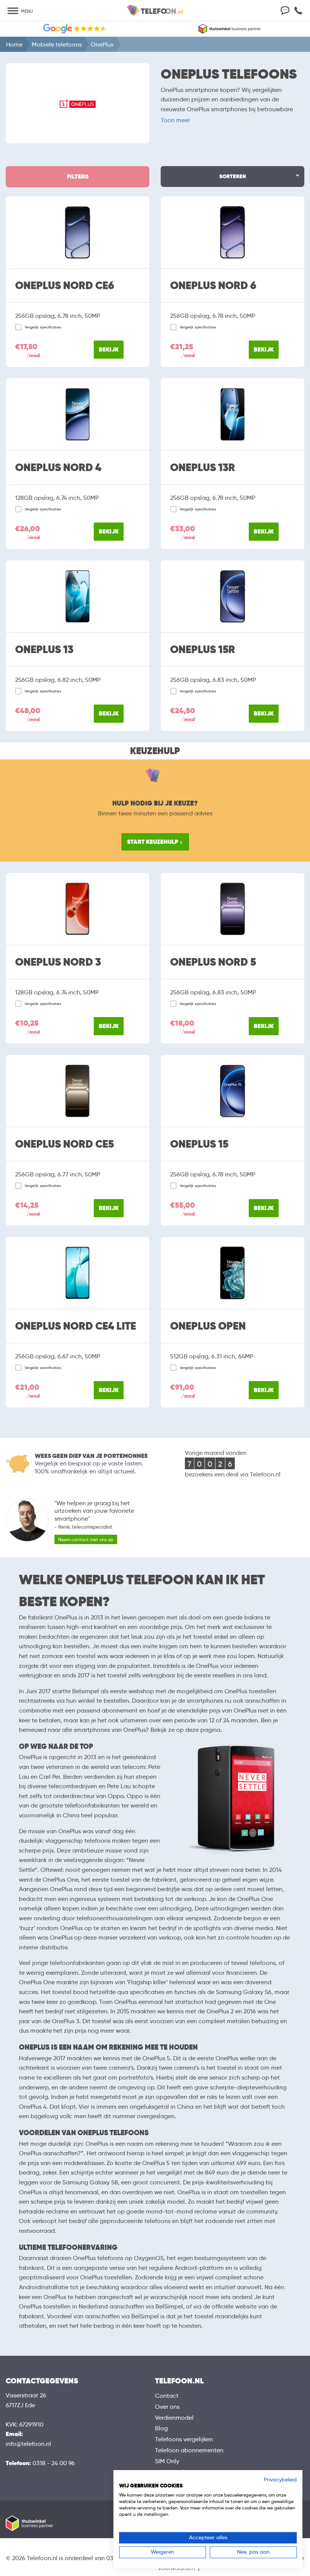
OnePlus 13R (203, 468)
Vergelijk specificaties (43, 327)
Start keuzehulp (153, 842)
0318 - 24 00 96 (54, 2463)
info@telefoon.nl (28, 2444)
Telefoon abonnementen (189, 2450)
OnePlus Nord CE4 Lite (76, 1326)
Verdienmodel (174, 2418)
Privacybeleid (280, 2480)
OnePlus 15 (199, 1144)
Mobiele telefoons (57, 44)
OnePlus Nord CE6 (65, 286)
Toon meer (175, 120)
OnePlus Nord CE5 (64, 1144)
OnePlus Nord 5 (213, 962)
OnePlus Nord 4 (58, 468)
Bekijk (109, 349)
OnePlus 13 (44, 650)
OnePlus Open (208, 1326)
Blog (161, 2428)
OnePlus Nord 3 (58, 962)
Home (14, 44)
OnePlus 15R (203, 650)
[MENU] (13, 12)
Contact (167, 2396)
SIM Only (167, 2461)
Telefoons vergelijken (184, 2439)
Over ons (167, 2407)
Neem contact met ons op (86, 1539)
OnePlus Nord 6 (213, 286)
